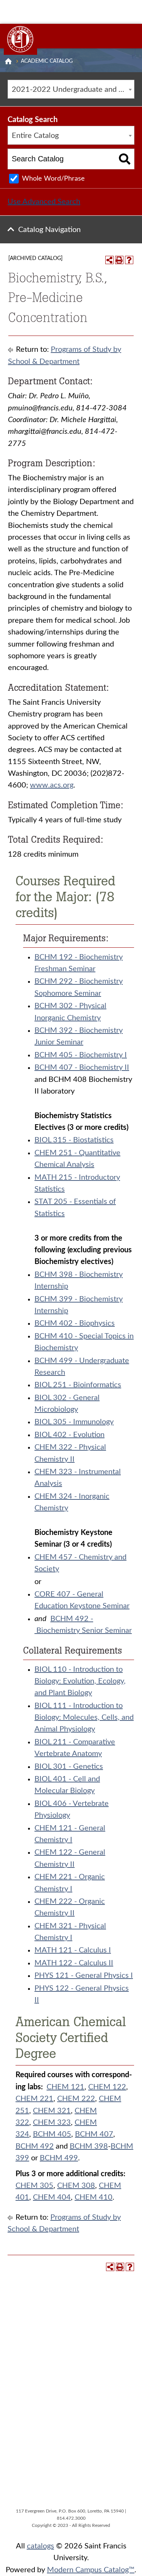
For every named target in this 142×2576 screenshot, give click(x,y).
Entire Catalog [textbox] (35, 136)
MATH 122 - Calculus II (74, 1963)
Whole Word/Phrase (53, 179)
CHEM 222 (76, 2099)
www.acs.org (52, 785)
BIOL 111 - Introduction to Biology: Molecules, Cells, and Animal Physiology (84, 1718)
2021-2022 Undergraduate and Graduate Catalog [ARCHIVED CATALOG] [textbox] (73, 90)
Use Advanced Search (44, 202)
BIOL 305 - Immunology (74, 1422)
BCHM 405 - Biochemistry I (81, 1055)
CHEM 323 (52, 2123)
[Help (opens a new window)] (129, 260)
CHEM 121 (66, 2087)
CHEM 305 (34, 2186)
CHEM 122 (107, 2087)
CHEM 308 (76, 2186)
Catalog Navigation (49, 230)
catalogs (41, 2546)
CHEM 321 (52, 2111)
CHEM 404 (52, 2197)
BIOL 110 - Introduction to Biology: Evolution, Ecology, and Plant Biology (80, 1681)
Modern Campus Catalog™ (91, 2570)
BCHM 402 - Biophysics (75, 1323)
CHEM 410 (94, 2197)
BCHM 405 (52, 2134)
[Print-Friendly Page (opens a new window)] (119, 260)
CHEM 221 (34, 2099)
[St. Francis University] (20, 39)
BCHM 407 (94, 2134)
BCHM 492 (35, 2146)
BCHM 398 (89, 2146)
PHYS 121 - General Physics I (84, 1976)
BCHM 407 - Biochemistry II (82, 1068)
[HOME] (8, 61)
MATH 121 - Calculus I (73, 1950)
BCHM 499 (59, 2158)
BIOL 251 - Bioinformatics (78, 1385)
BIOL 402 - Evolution (69, 1435)
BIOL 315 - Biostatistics (74, 1140)
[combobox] (71, 89)
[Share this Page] (109, 260)
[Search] (125, 159)
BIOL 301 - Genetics (69, 1767)
